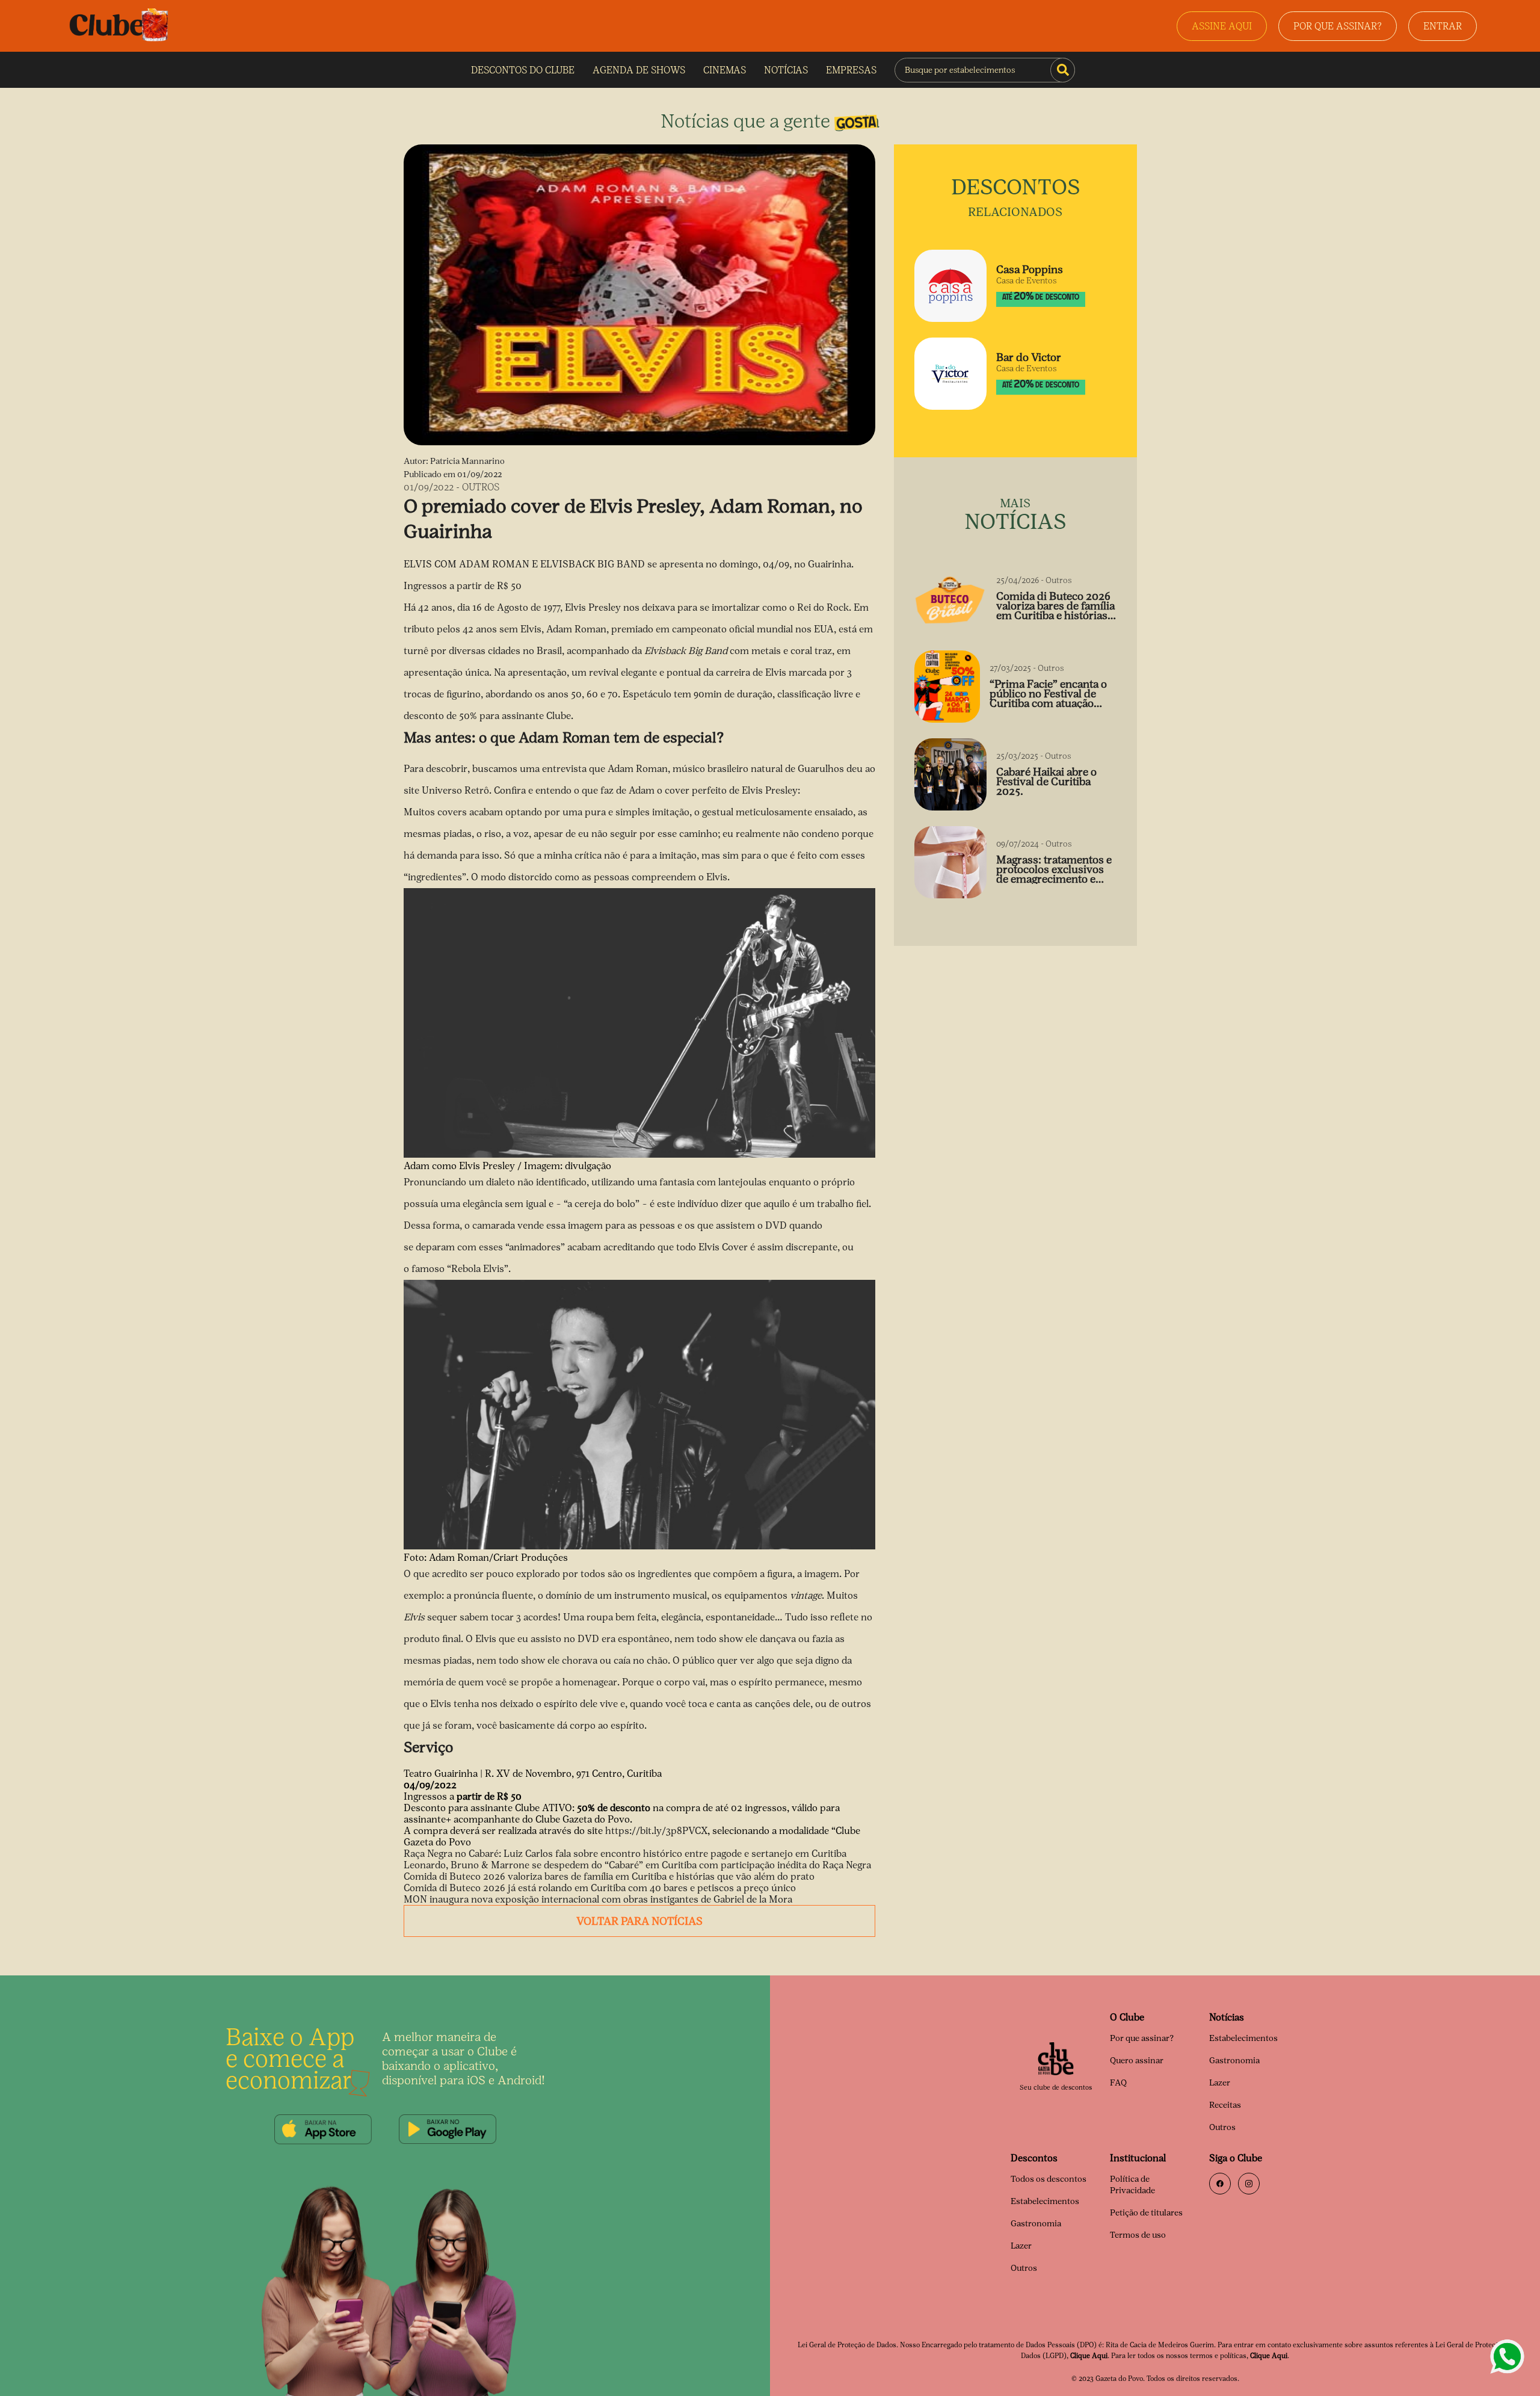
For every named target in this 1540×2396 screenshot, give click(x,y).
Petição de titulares (1146, 2213)
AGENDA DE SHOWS (639, 70)
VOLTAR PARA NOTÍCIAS (639, 1921)
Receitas (1225, 2105)
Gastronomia (1234, 2061)
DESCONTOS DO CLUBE (523, 70)
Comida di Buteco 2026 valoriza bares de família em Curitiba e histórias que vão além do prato (609, 1876)
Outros (1222, 2127)
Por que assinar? (1142, 2038)
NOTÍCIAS (786, 70)
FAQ (1118, 2083)
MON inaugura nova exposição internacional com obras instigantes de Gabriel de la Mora (598, 1899)
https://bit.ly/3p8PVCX (656, 1831)
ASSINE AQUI (1222, 26)
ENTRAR (1443, 26)
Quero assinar (1137, 2061)
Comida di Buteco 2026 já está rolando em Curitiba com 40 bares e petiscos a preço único (600, 1888)
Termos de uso (1138, 2235)
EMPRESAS (851, 70)
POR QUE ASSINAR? (1338, 26)
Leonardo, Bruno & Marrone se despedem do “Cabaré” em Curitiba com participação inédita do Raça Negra (637, 1865)
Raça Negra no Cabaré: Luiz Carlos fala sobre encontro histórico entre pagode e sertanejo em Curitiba (625, 1854)
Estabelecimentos (1243, 2038)
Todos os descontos (1049, 2179)
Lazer (1220, 2083)
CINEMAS (725, 70)
